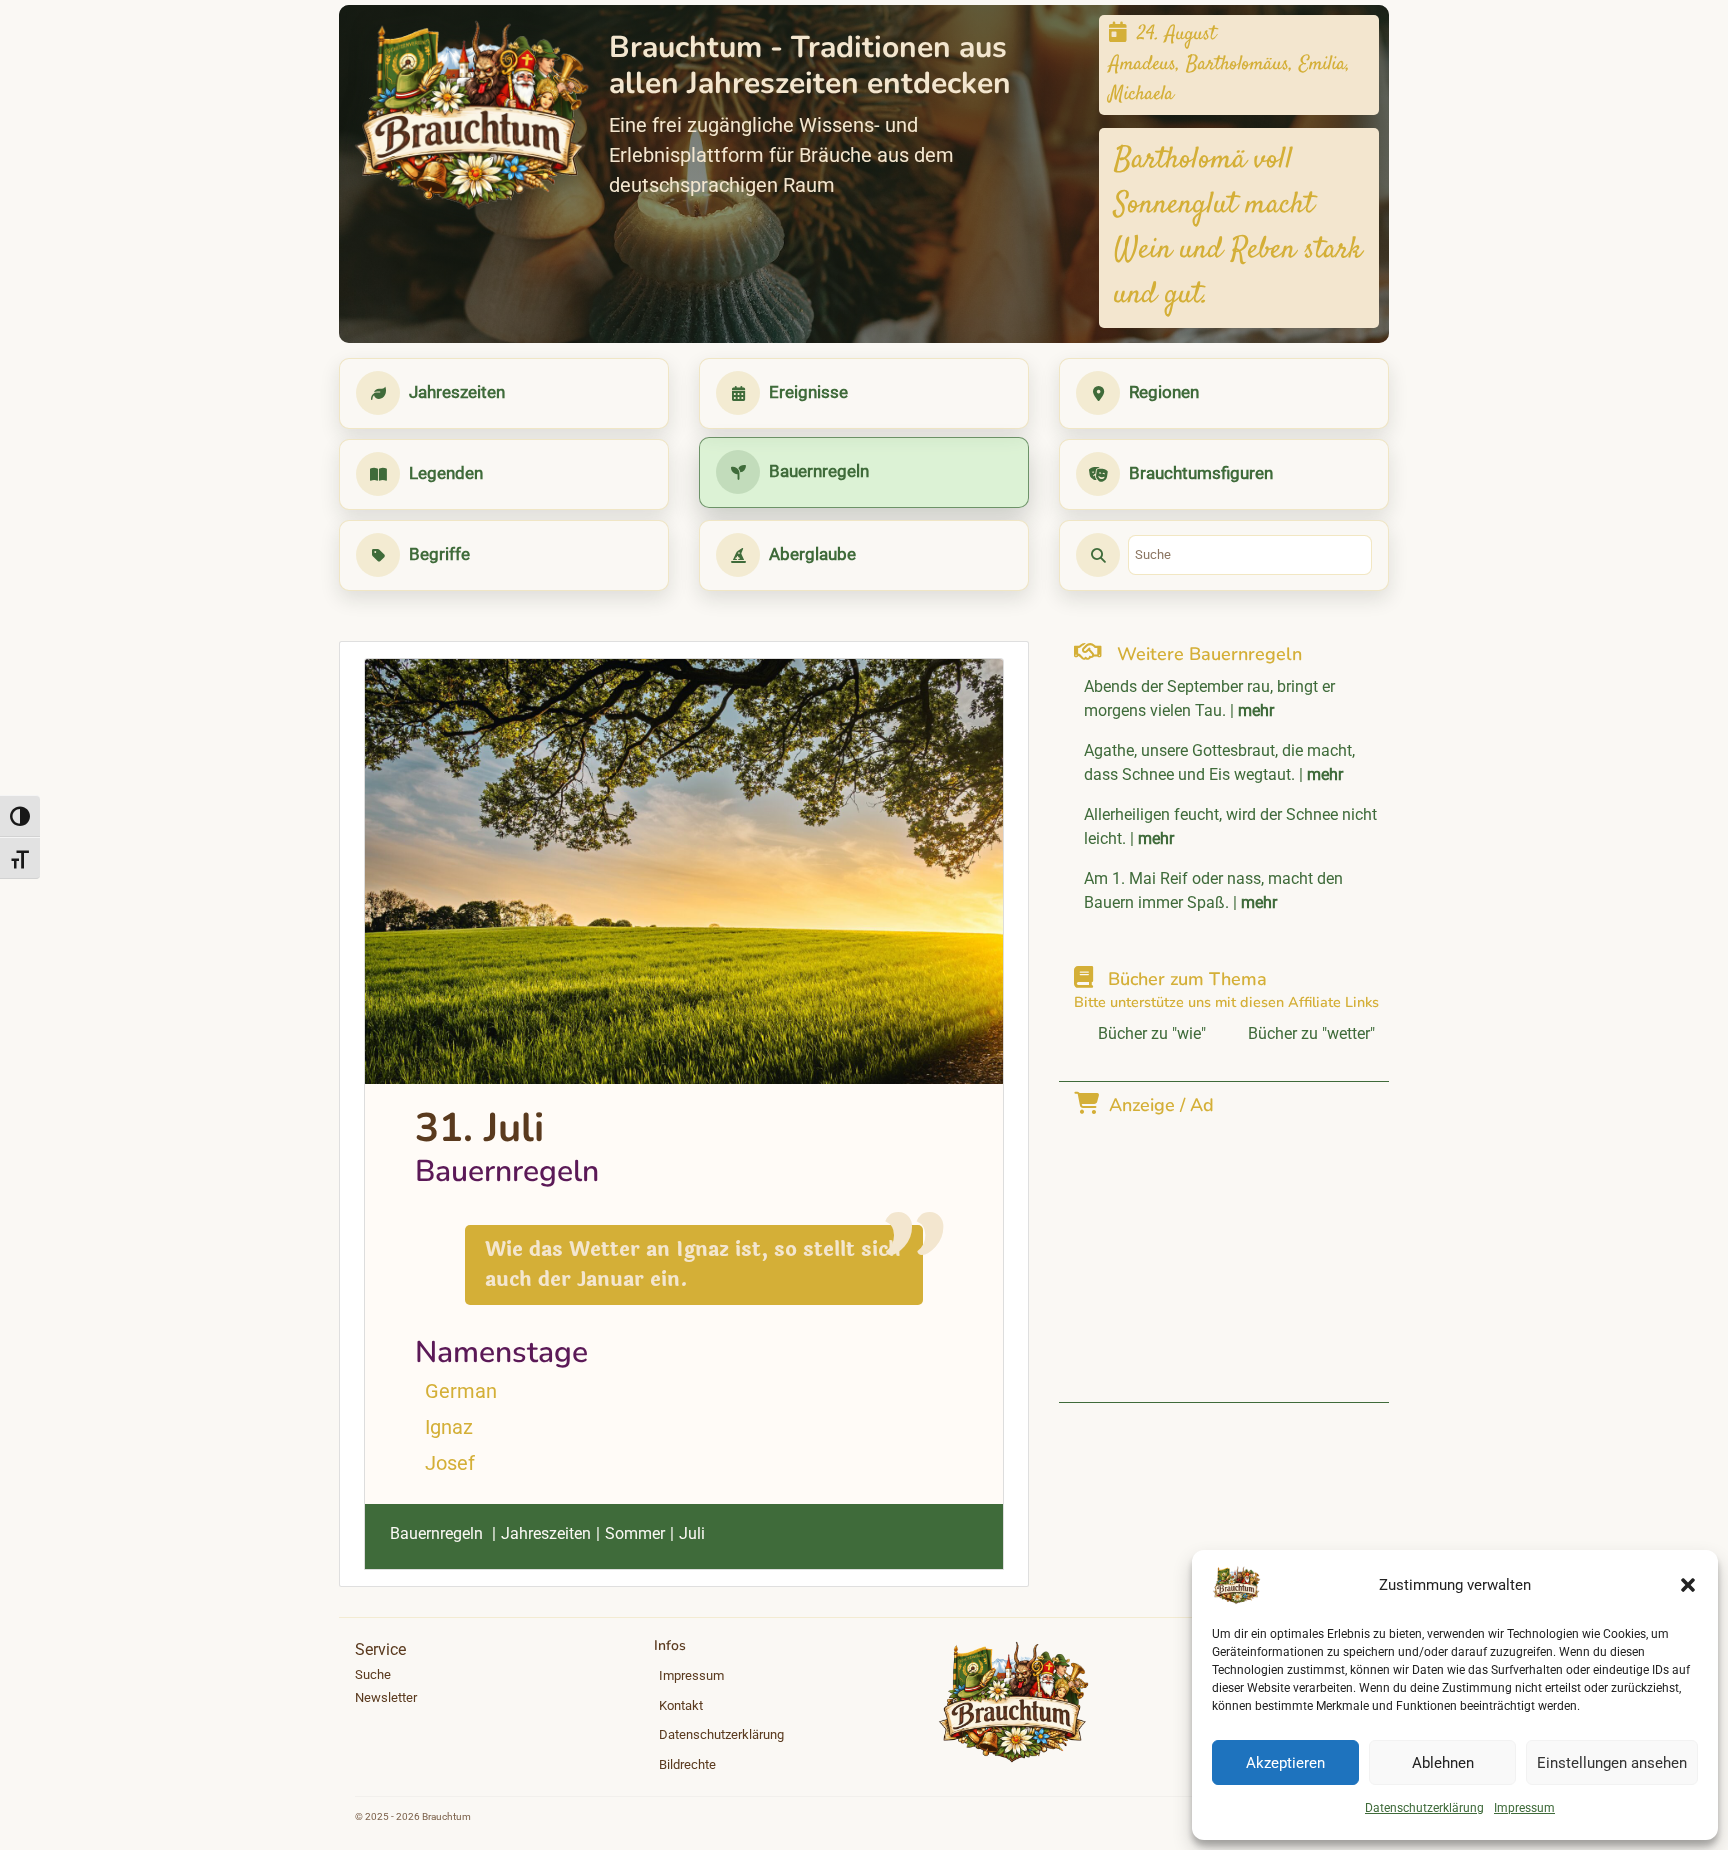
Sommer (635, 1533)
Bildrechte (687, 1764)
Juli (692, 1533)
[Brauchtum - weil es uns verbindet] (471, 115)
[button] (1688, 1585)
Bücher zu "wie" (1152, 1033)
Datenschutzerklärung (1424, 1808)
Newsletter (386, 1697)
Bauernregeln (436, 1533)
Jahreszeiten (546, 1533)
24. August (1176, 34)
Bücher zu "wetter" (1311, 1033)
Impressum (1524, 1808)
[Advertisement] (1229, 1247)
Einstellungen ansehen (1612, 1763)
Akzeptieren (1285, 1763)
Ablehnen (1443, 1763)
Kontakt (681, 1705)
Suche (373, 1674)
